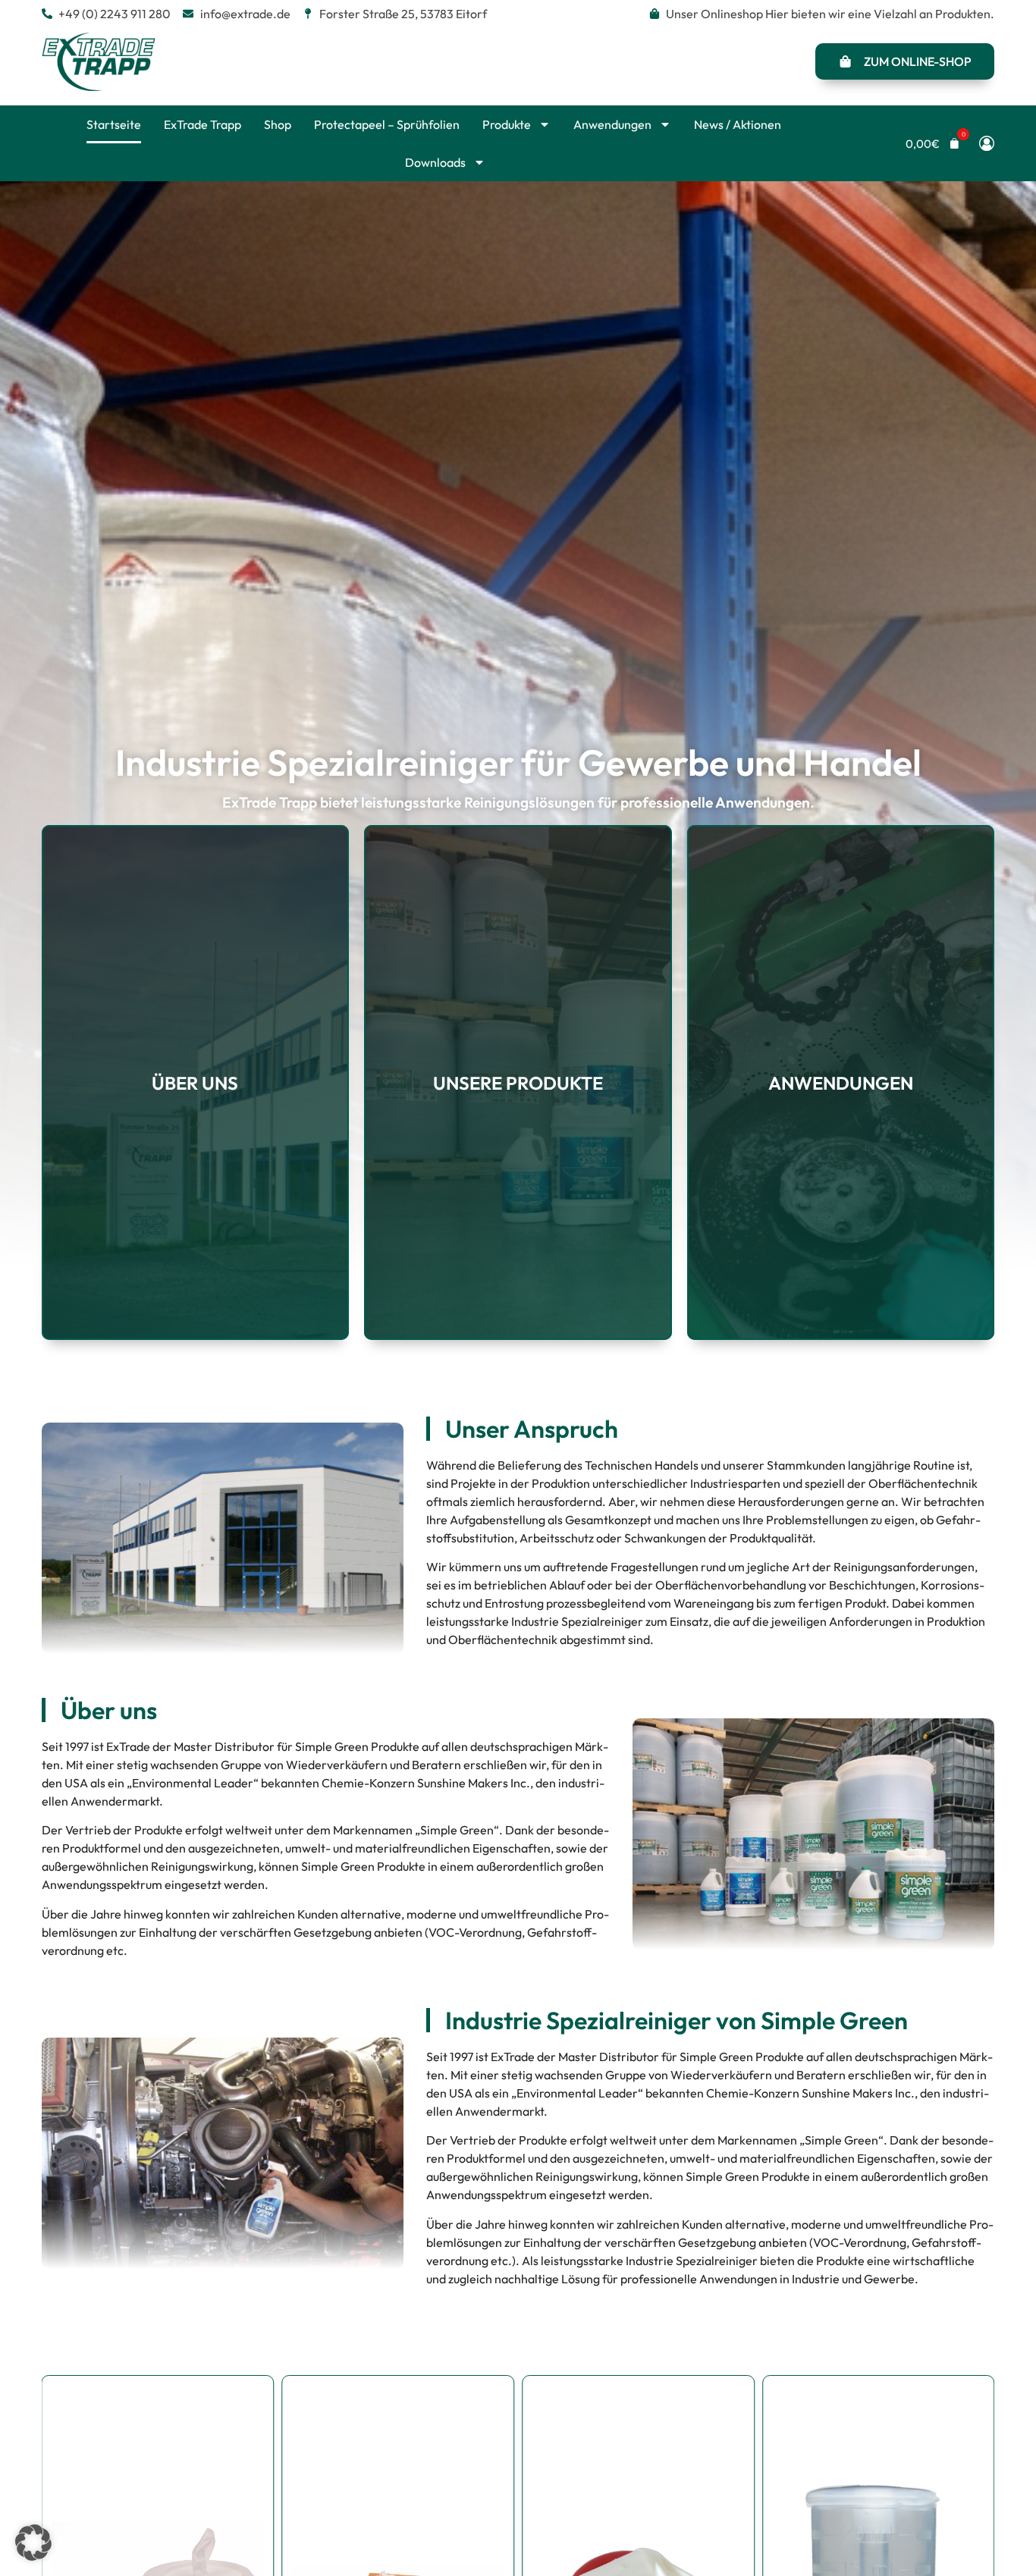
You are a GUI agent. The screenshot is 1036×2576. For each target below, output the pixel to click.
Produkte (507, 124)
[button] (933, 144)
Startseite (114, 124)
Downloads (435, 162)
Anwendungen (612, 124)
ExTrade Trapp (202, 124)
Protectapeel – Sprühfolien (387, 124)
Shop (278, 124)
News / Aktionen (738, 124)
